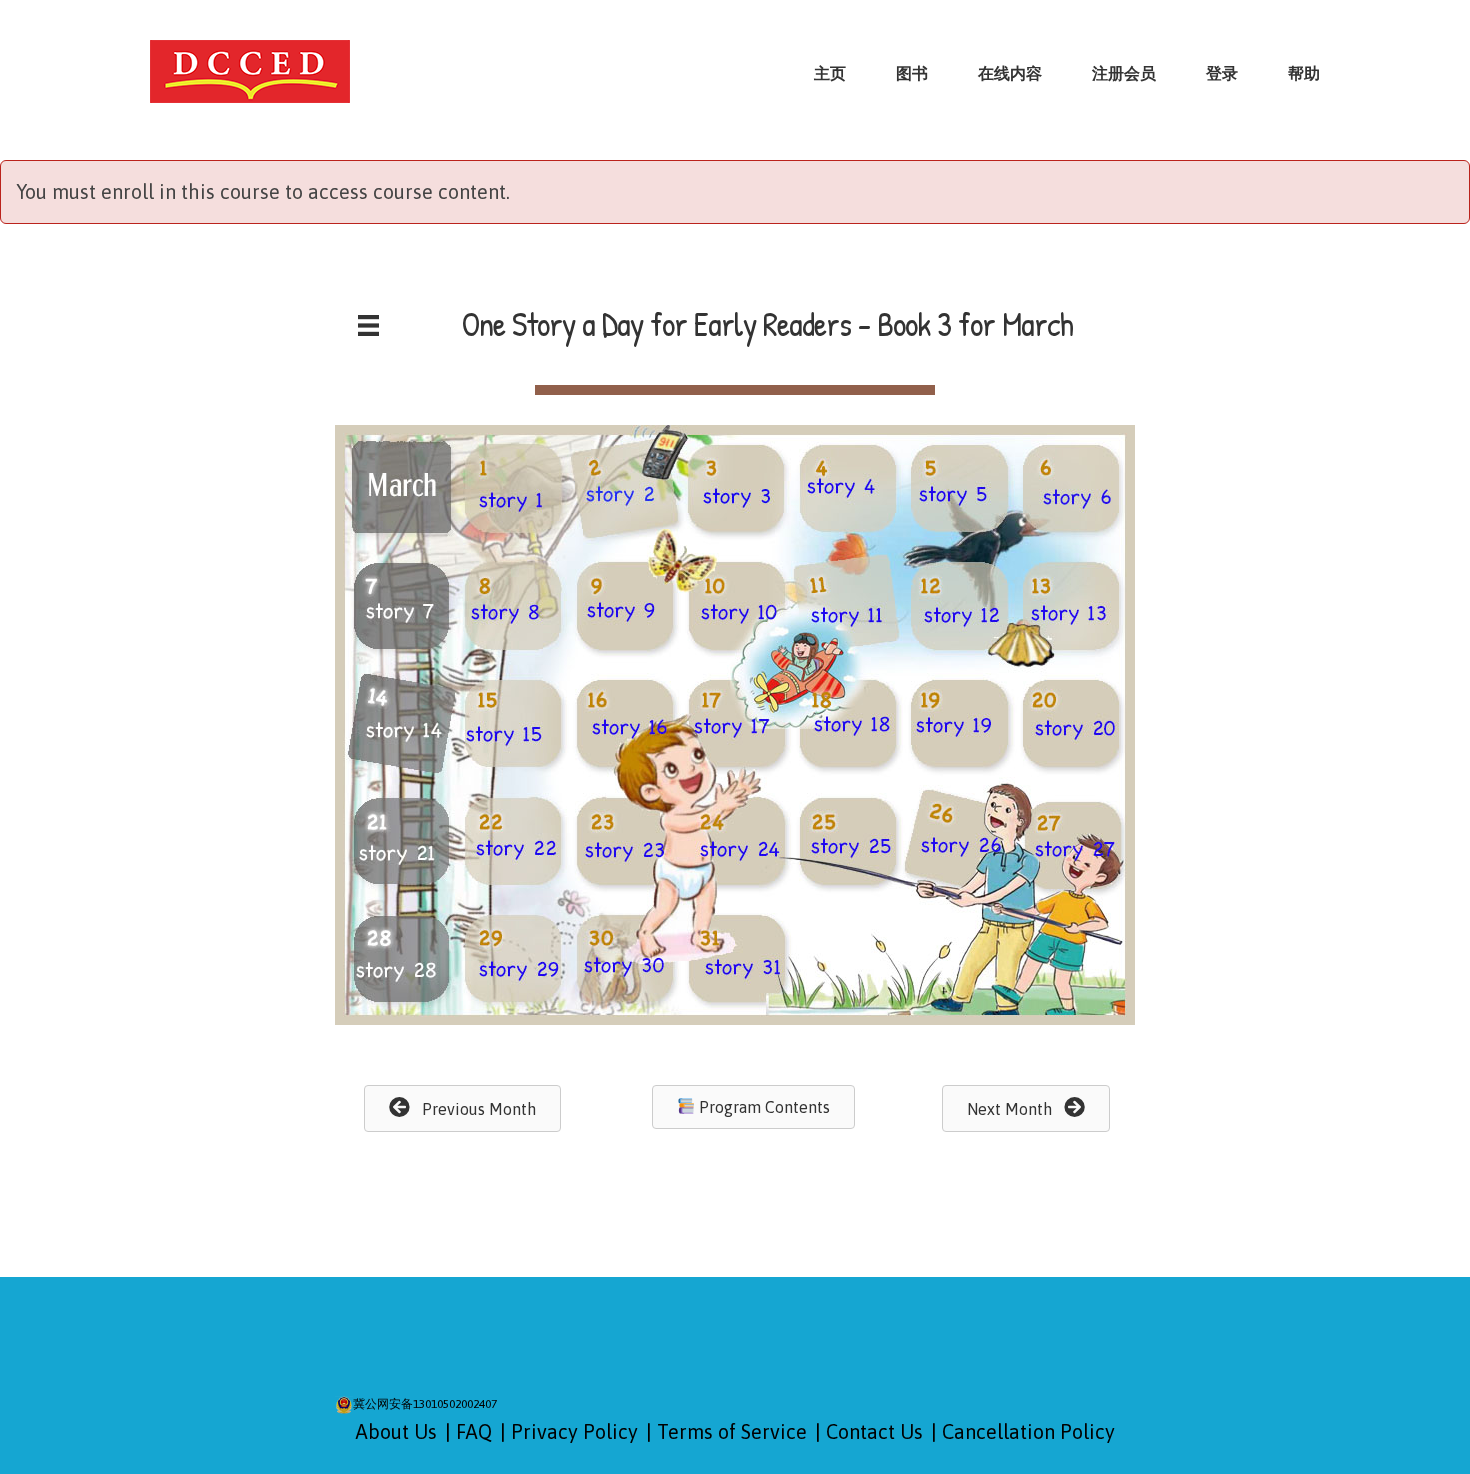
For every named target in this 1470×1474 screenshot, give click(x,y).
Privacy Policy (574, 1431)
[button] (462, 1108)
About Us (396, 1431)
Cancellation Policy (1028, 1431)
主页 (830, 73)
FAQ (474, 1431)
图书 (912, 73)
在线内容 (1010, 73)
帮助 (1304, 73)
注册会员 (1124, 73)
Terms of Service (732, 1431)
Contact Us (874, 1431)
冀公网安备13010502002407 (425, 1404)
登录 (1222, 73)
